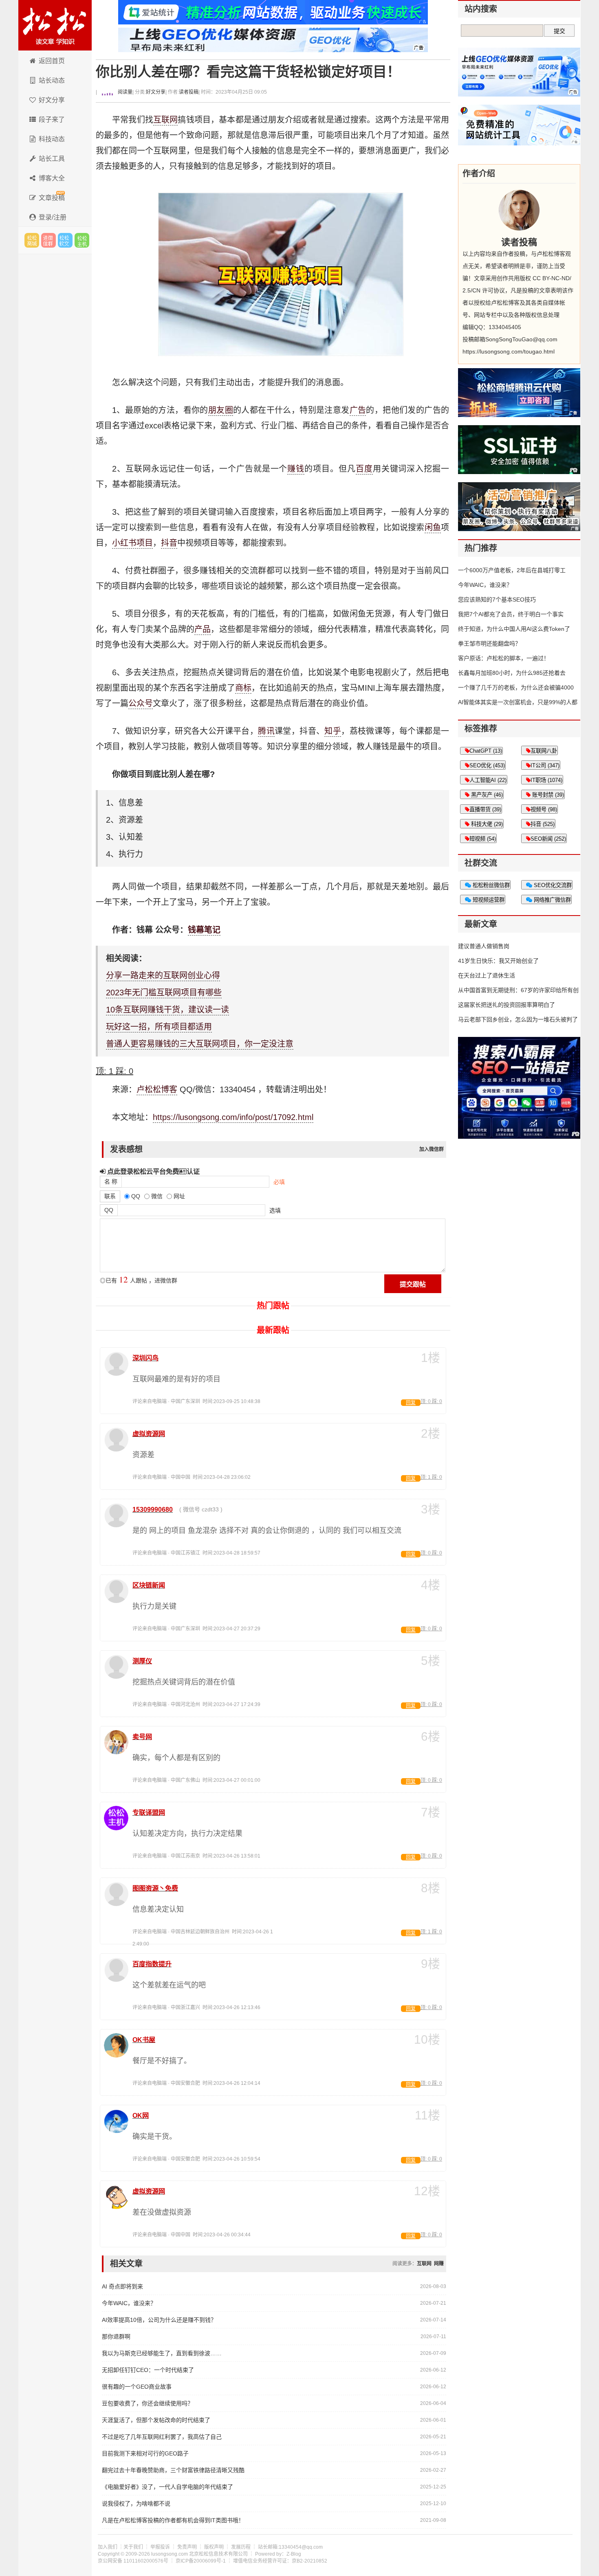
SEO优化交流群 (552, 885)
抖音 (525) (543, 824)
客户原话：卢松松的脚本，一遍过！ (504, 658)
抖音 (169, 543)
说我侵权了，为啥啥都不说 (136, 2504)
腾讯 (266, 731)
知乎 (333, 731)
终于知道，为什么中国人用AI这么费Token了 (514, 629)
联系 (110, 1196)
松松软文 (65, 240)
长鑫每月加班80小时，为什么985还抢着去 (512, 673)
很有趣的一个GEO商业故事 (137, 2387)
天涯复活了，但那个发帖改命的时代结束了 (156, 2420)
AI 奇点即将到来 (122, 2286)
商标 (243, 688)
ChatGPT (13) (486, 751)
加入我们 (108, 2547)
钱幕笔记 (204, 930)
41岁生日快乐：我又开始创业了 (498, 961)
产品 (203, 629)
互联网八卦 (544, 751)
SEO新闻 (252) (548, 839)
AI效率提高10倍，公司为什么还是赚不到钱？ (159, 2320)
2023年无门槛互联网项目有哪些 (164, 993)
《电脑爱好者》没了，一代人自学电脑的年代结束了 (167, 2487)
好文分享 (52, 100)
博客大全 (52, 178)
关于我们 (133, 2547)
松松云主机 (82, 240)
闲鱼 (433, 527)
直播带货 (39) (485, 809)
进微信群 (48, 240)
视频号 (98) (544, 809)
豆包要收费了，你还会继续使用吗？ (148, 2403)
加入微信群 (432, 1149)
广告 (358, 410)
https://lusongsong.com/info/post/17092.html (233, 1117)
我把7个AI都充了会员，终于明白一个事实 (511, 614)
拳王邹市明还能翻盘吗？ (489, 643)
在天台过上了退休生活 (487, 975)
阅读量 (124, 92)
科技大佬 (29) (486, 824)
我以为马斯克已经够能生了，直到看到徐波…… (162, 2353)
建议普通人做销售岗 (484, 946)
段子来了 (52, 120)
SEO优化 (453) (487, 765)
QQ (109, 1210)
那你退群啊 (116, 2337)
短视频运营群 (488, 900)
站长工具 (52, 159)
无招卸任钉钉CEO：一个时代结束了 (148, 2370)
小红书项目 (132, 543)
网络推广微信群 (552, 900)
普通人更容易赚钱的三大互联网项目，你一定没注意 (200, 1044)
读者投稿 (189, 92)
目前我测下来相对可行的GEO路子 (145, 2453)
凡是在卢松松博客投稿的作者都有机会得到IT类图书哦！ (173, 2520)
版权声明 (214, 2547)
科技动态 (52, 139)
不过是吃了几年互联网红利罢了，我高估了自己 (162, 2437)
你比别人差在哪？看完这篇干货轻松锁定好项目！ (248, 72)
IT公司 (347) (545, 765)
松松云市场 (32, 240)
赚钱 (296, 469)
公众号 (141, 703)
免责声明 (187, 2547)
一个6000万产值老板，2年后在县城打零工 (512, 570)
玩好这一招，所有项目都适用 (159, 1027)
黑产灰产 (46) (486, 795)
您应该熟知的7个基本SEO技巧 (497, 600)
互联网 (166, 120)
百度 (364, 469)
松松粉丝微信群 (490, 885)
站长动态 (52, 80)
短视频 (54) (483, 839)
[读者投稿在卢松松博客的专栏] (519, 210)
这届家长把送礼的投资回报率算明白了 (507, 1005)
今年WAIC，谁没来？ (129, 2303)
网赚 (439, 2264)
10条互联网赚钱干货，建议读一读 (167, 1010)
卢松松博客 (55, 25)
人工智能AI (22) (488, 780)
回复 (411, 1403)
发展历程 (241, 2547)
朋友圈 (221, 410)
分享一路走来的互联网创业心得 (163, 975)
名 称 (111, 1181)
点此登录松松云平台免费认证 (153, 1171)
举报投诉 (160, 2547)
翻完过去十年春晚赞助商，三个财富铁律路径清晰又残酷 (173, 2470)
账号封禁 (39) (547, 795)
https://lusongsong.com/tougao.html (509, 351)
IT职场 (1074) (546, 780)
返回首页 (52, 61)
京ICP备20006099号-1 (201, 2561)
